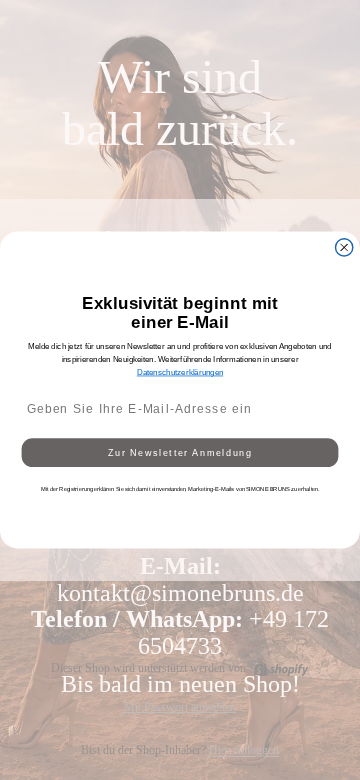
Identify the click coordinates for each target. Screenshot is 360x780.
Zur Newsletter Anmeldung (180, 453)
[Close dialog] (344, 247)
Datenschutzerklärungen (180, 372)
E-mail (35, 384)
